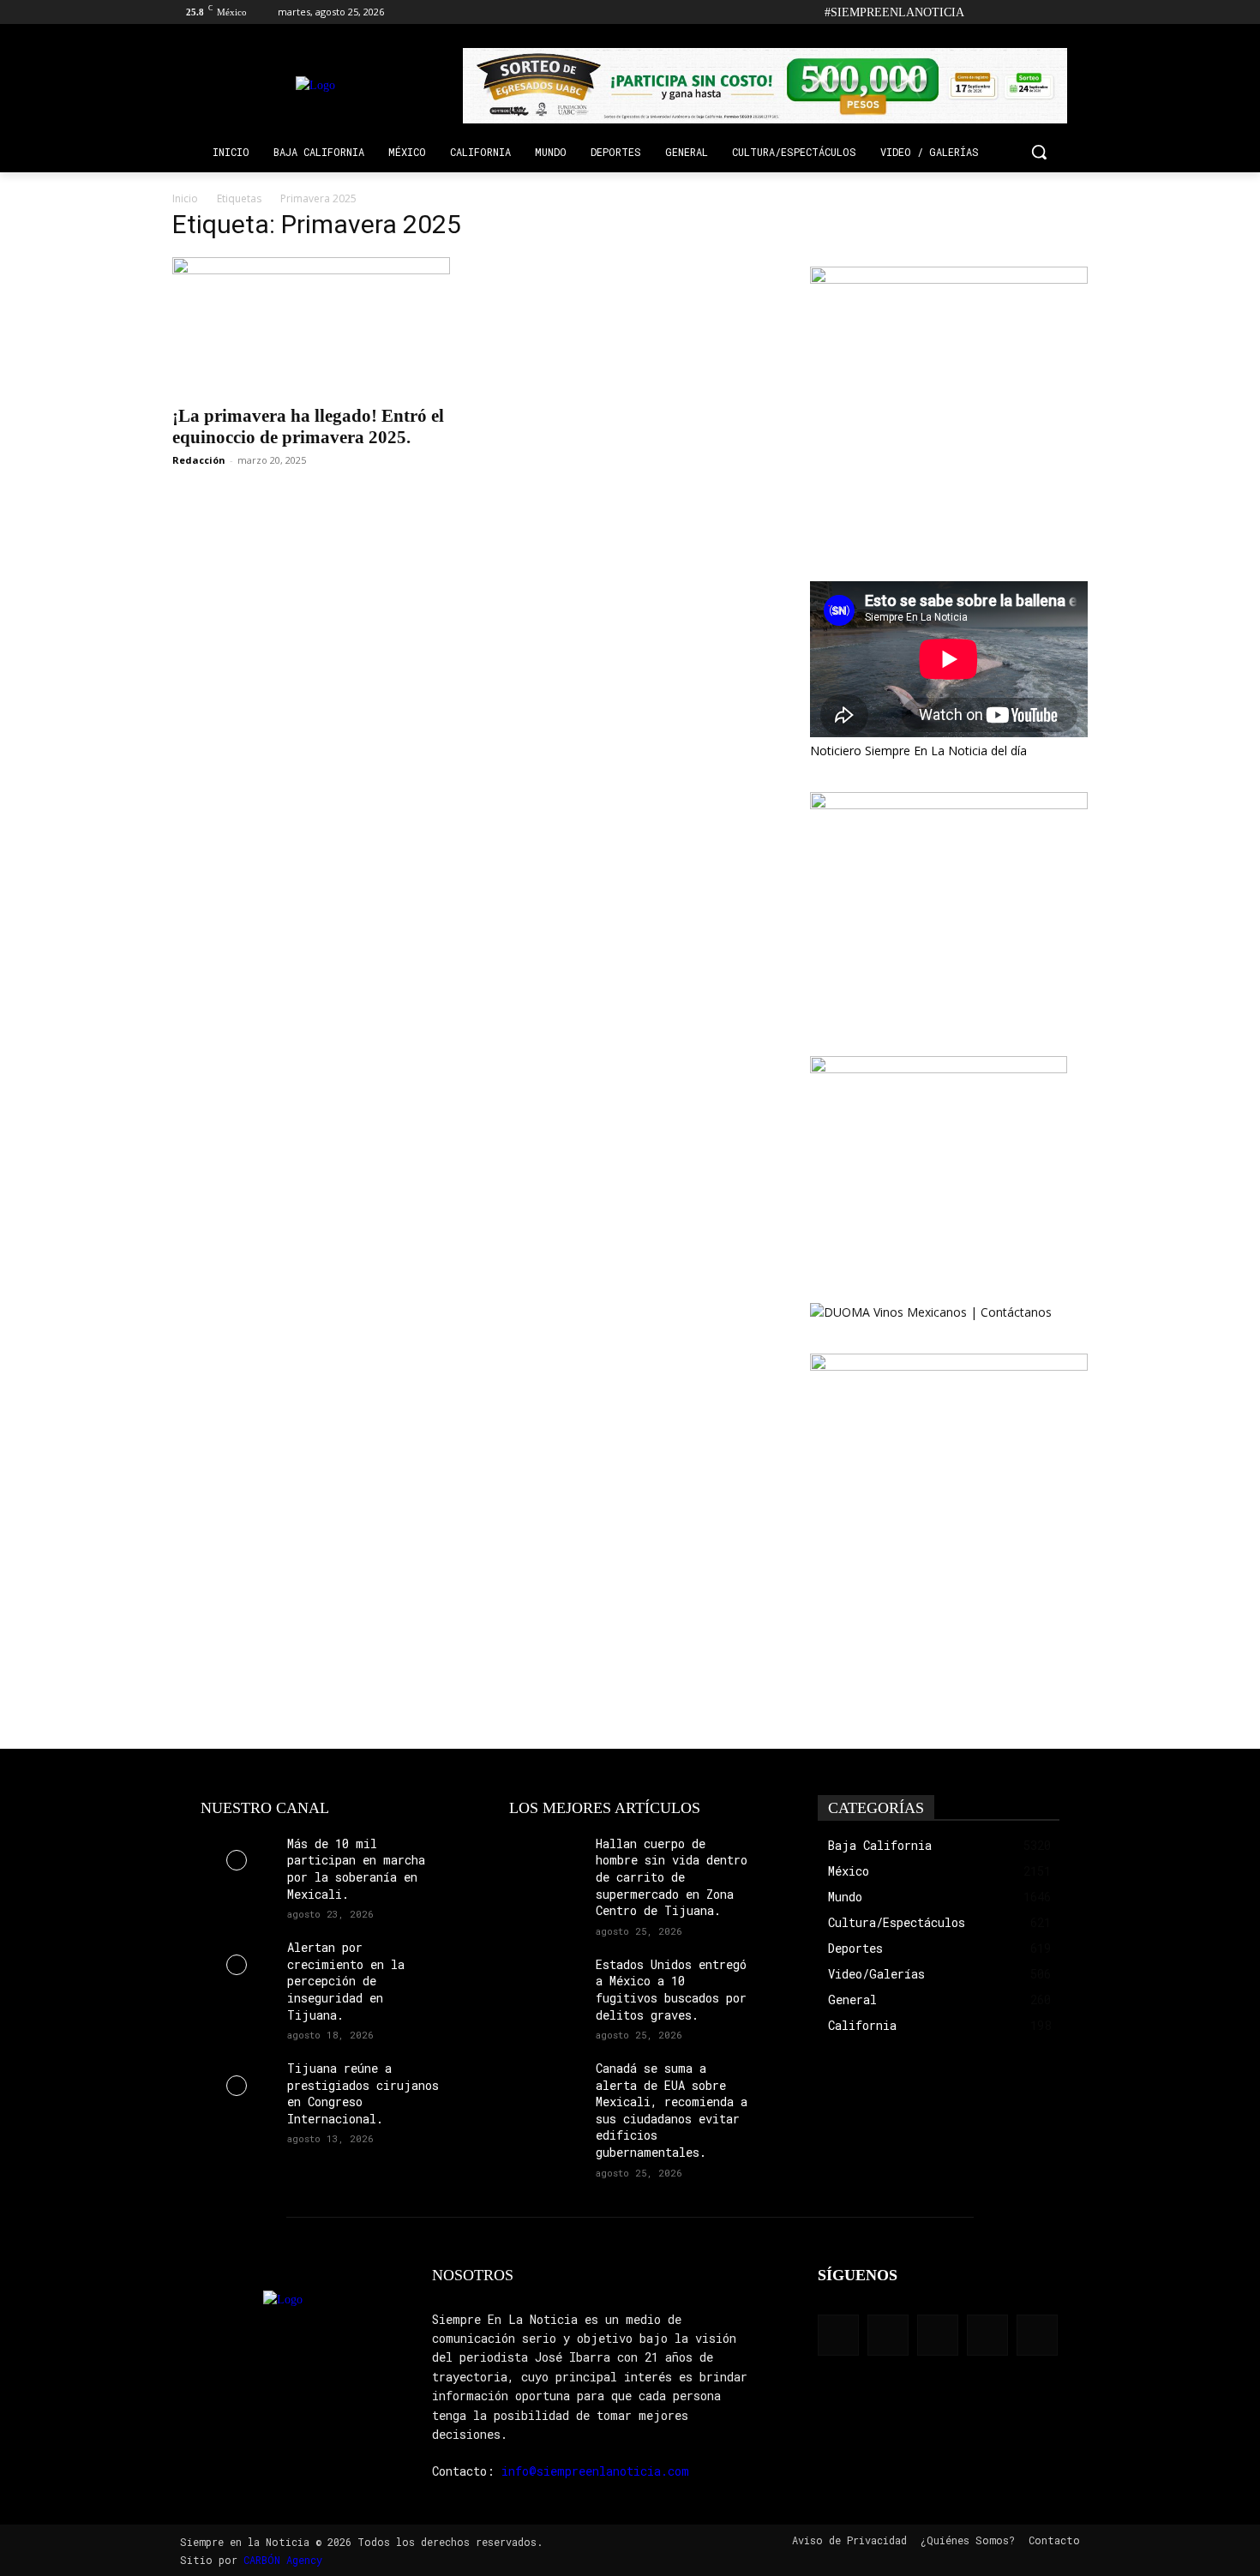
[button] (1039, 152)
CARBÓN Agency (283, 2560)
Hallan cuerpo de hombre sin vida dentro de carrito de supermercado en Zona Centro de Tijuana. (672, 1877)
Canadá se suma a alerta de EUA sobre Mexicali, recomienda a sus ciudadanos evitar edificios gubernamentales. (672, 2110)
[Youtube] (1078, 12)
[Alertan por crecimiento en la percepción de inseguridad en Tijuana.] (237, 1964)
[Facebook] (983, 12)
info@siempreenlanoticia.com (595, 2471)
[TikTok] (1031, 12)
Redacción (199, 460)
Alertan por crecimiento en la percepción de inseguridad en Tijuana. (346, 1981)
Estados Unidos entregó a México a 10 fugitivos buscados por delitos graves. (671, 1990)
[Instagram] (1007, 12)
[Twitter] (1054, 12)
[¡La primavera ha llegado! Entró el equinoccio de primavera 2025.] (311, 326)
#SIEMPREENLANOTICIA (894, 12)
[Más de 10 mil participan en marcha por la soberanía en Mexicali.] (237, 1861)
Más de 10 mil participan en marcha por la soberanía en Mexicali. (356, 1869)
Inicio (185, 198)
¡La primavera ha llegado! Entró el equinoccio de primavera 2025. (308, 426)
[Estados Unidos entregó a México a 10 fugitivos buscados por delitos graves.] (546, 1982)
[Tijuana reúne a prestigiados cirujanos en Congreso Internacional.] (237, 2085)
